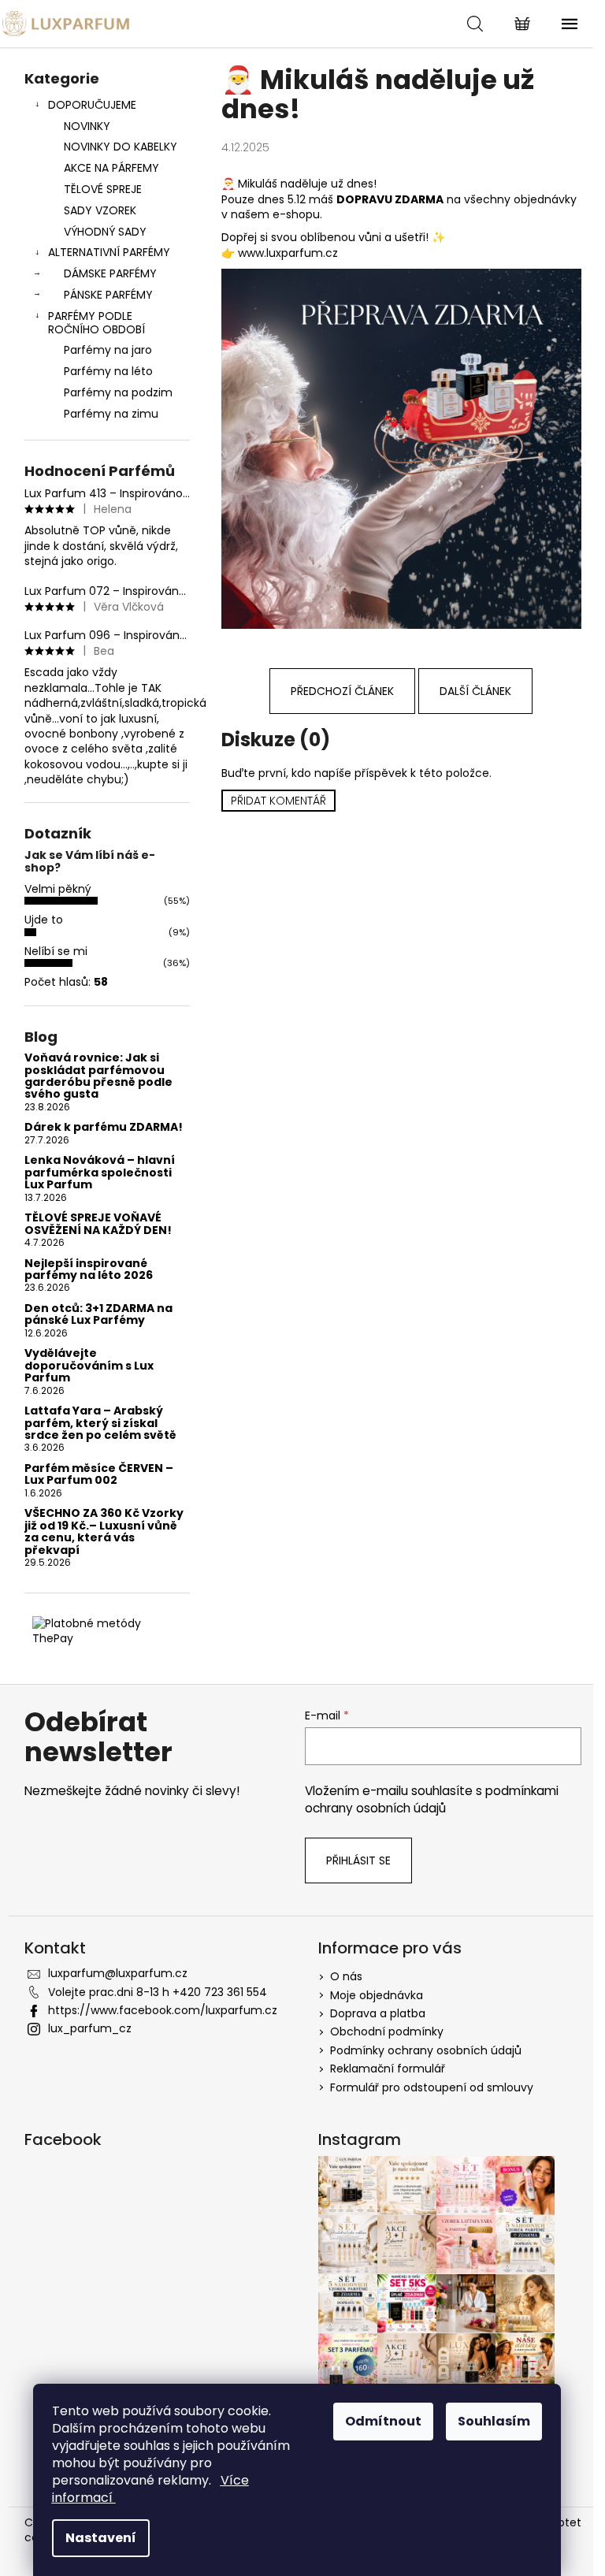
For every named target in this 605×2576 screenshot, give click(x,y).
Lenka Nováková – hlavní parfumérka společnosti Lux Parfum (100, 1173)
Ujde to (44, 920)
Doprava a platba (378, 2013)
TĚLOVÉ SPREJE (103, 189)
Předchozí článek (342, 691)
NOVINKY (87, 126)
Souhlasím (494, 2421)
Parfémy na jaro (108, 350)
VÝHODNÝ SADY (105, 232)
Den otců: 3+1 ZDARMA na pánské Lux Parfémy (98, 1315)
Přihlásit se (358, 1860)
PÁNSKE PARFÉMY (108, 295)
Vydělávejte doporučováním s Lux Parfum (89, 1366)
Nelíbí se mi (56, 951)
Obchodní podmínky (387, 2031)
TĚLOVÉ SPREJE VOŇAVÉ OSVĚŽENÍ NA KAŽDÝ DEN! (98, 1224)
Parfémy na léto (108, 371)
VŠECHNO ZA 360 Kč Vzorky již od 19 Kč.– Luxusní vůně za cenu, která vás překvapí (104, 1532)
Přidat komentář (278, 801)
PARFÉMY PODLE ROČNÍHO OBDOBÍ (97, 323)
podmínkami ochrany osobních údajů (432, 1799)
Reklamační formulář (388, 2069)
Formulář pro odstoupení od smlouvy (432, 2087)
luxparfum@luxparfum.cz (118, 1973)
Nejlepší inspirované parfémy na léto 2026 (89, 1270)
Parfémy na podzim (118, 392)
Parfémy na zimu (111, 414)
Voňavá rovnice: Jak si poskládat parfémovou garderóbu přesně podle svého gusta (98, 1076)
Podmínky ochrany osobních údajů (426, 2050)
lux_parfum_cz (90, 2028)
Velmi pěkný (58, 889)
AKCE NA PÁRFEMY (111, 168)
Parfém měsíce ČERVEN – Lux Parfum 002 (99, 1475)
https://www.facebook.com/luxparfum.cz (163, 2010)
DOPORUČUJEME (92, 105)
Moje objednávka (377, 1995)
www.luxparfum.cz (288, 253)
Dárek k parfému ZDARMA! (104, 1127)
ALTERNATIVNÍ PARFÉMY (109, 252)
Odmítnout (383, 2421)
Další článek (475, 691)
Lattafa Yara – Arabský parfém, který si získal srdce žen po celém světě (100, 1423)
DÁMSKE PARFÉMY (110, 273)
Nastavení (101, 2538)
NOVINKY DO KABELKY (121, 147)
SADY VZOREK (100, 210)
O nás (346, 1976)
